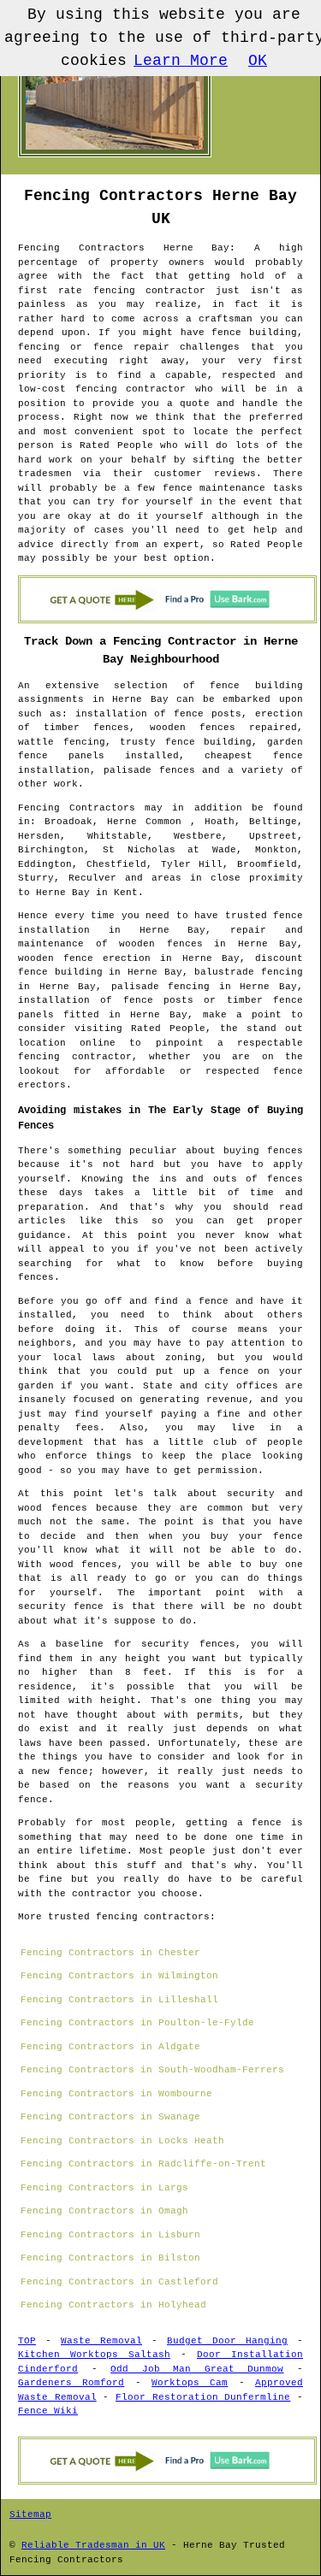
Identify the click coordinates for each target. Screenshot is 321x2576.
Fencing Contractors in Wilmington (119, 1976)
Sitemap (30, 2514)
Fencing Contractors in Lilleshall (119, 2000)
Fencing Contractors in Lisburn (110, 2235)
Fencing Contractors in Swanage (110, 2117)
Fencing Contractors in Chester (110, 1953)
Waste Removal (101, 2341)
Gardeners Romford (71, 2383)
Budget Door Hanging (227, 2341)
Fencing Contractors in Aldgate (110, 2047)
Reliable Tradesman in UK (93, 2545)
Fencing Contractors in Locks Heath (122, 2141)
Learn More (181, 61)
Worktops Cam (190, 2383)
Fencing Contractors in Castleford (119, 2282)
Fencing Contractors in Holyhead (113, 2305)
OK (258, 61)
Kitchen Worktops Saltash (94, 2355)
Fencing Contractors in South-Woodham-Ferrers (152, 2070)
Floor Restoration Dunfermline (203, 2397)
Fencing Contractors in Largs (104, 2188)
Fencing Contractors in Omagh (104, 2211)
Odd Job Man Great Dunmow (197, 2369)
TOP (27, 2341)
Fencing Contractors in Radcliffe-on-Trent (143, 2164)
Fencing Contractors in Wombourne (116, 2094)
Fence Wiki (48, 2411)
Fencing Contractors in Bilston (110, 2258)
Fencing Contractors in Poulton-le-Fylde (137, 2023)
